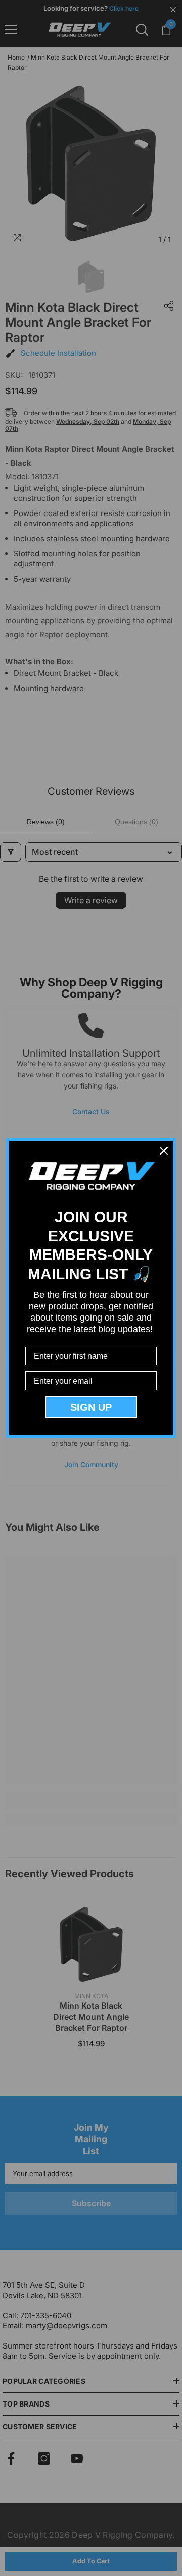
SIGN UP (91, 1407)
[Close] (164, 1151)
